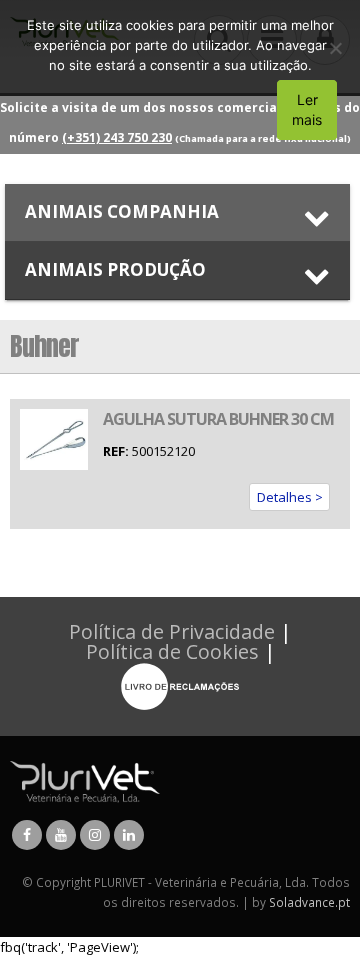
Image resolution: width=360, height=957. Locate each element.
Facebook (27, 835)
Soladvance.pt (309, 902)
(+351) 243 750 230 (117, 137)
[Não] (335, 48)
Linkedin (129, 835)
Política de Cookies (172, 651)
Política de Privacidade (172, 631)
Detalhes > (290, 497)
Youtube (61, 835)
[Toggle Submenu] (177, 212)
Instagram (95, 835)
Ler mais (307, 109)
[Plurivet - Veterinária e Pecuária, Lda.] (85, 780)
